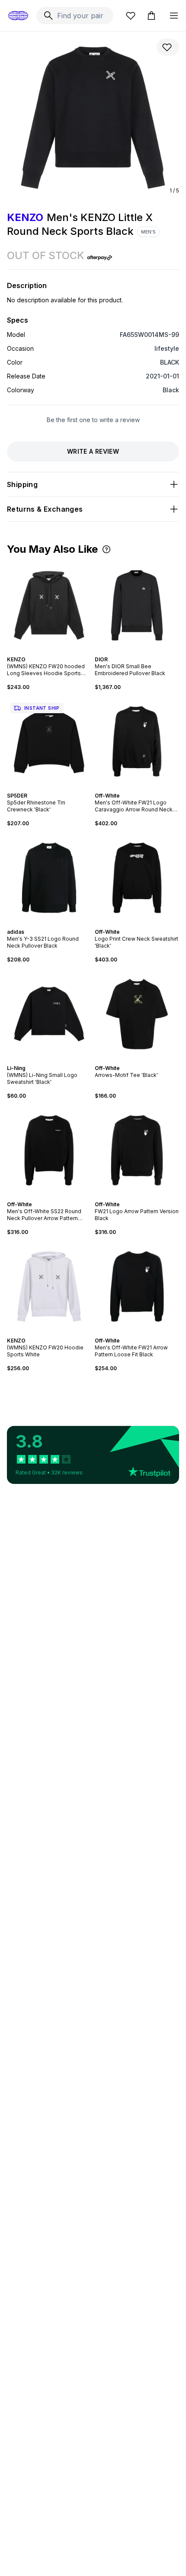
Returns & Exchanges (45, 509)
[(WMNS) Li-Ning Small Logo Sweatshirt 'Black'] (49, 1014)
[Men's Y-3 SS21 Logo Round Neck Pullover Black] (49, 878)
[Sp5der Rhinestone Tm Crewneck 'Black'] (49, 742)
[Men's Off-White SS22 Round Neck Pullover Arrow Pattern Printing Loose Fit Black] (49, 1150)
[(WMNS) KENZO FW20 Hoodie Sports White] (49, 1286)
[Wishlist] (131, 16)
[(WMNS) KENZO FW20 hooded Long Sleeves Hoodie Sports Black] (49, 605)
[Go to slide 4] (53, 652)
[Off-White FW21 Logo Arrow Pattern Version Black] (137, 1150)
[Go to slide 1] (42, 652)
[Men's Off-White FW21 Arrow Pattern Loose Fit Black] (137, 1286)
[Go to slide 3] (49, 652)
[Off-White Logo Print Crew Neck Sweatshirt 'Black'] (137, 878)
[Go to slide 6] (58, 1333)
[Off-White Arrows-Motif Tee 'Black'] (137, 1014)
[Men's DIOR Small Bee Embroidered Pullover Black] (137, 605)
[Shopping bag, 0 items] (151, 16)
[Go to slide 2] (46, 652)
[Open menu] (174, 16)
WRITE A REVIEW (93, 451)
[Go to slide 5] (56, 652)
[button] (106, 549)
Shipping (22, 484)
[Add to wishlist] (168, 47)
